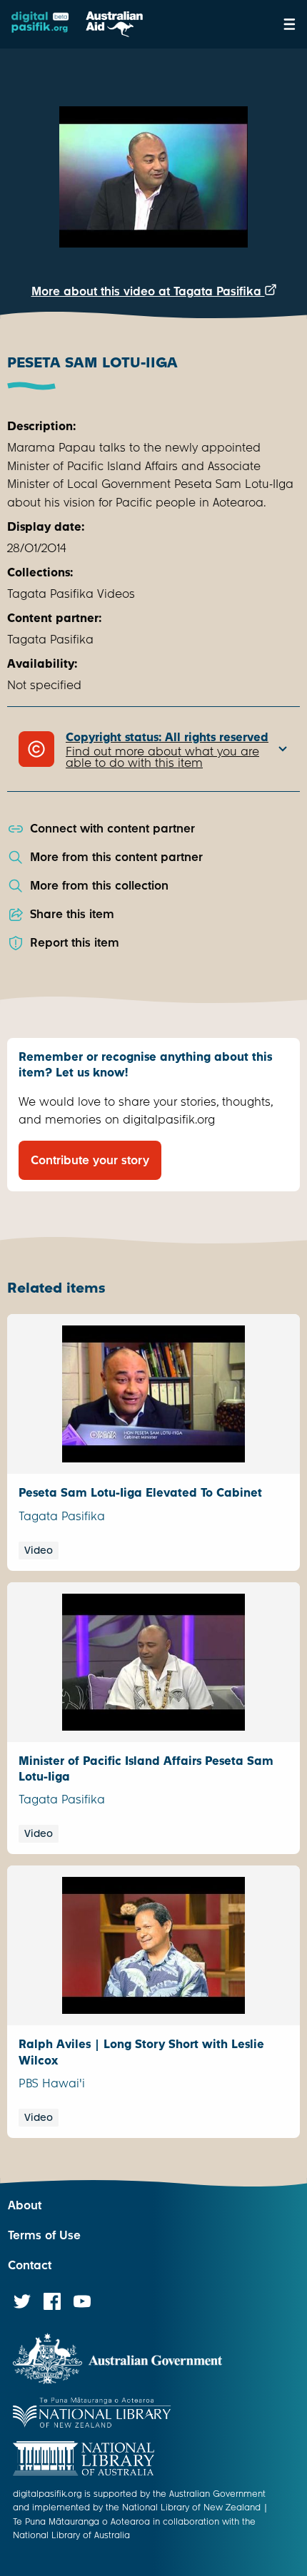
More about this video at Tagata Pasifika (148, 291)
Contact (30, 2265)
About (25, 2205)
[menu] (290, 24)
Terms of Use (44, 2235)
